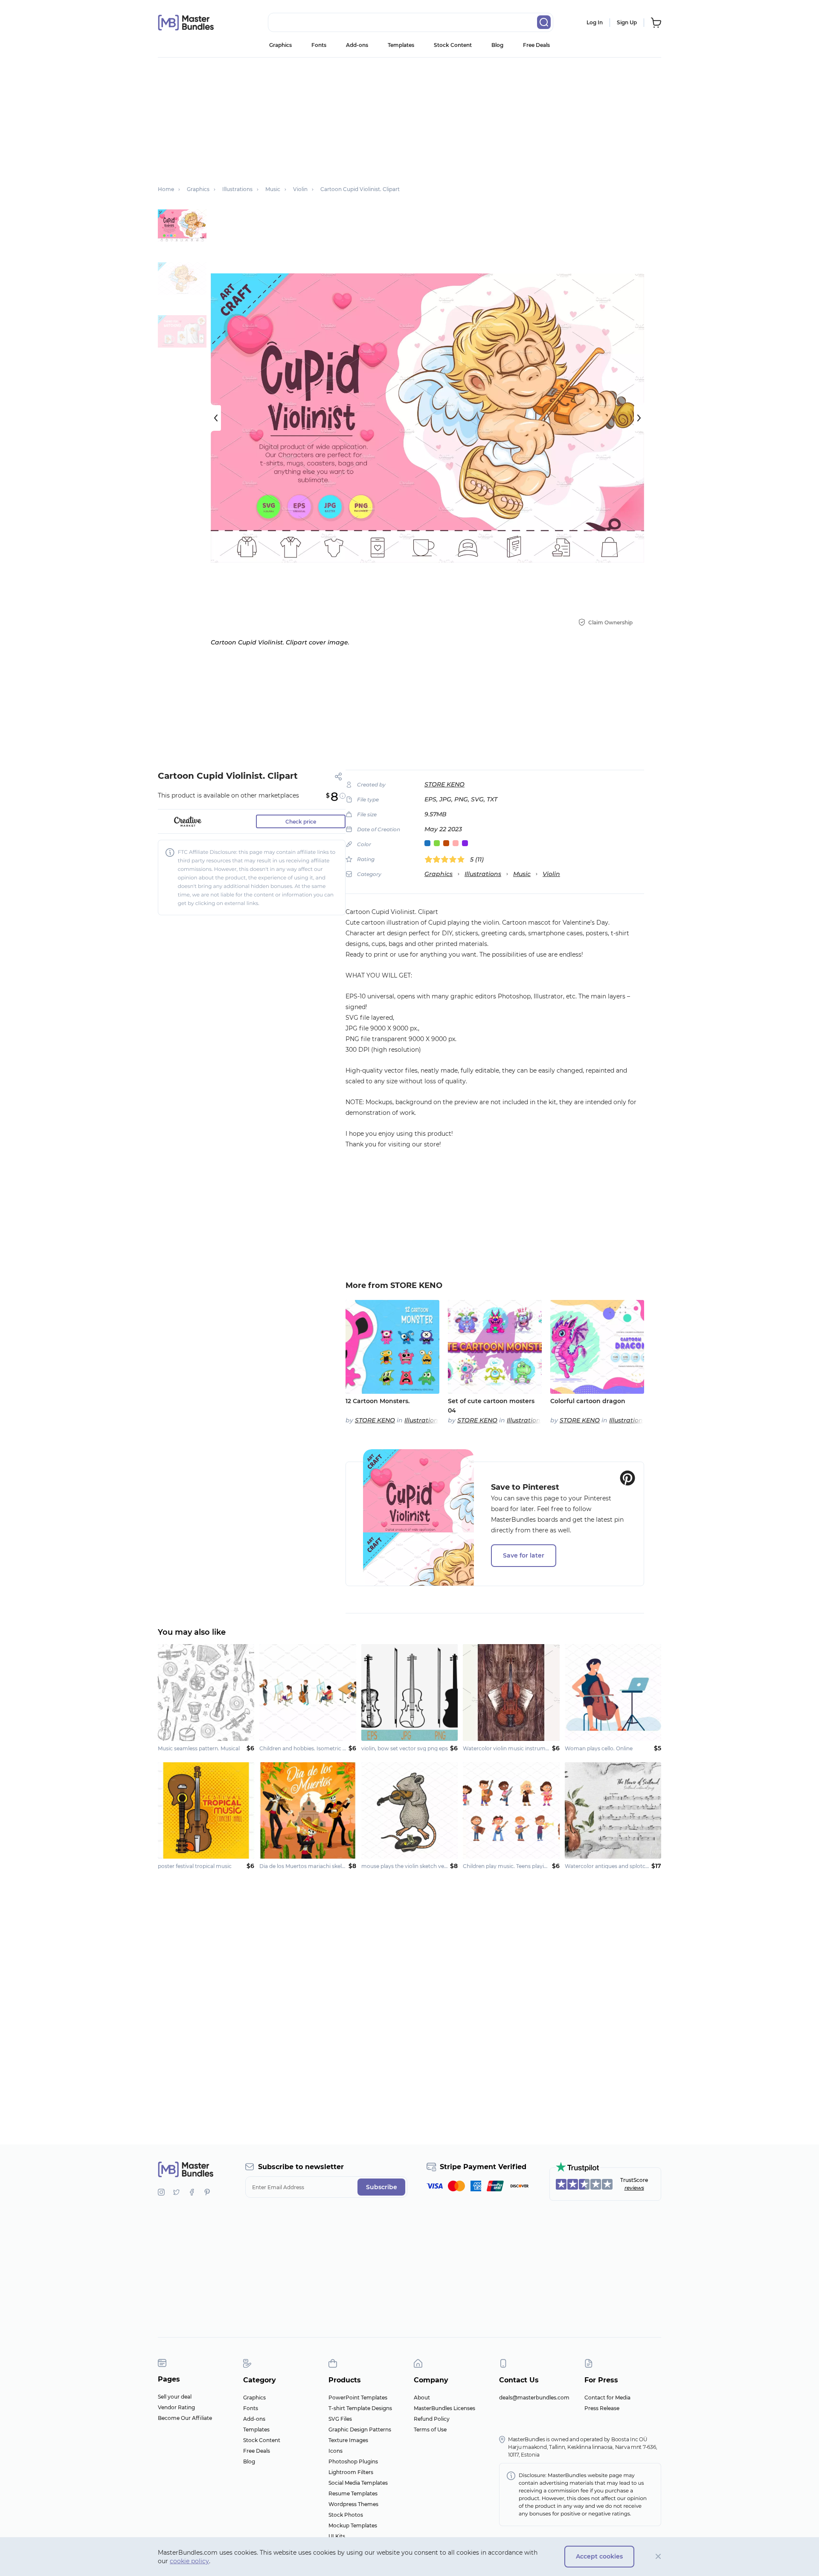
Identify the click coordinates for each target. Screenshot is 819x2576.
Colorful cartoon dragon (588, 1401)
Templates (401, 45)
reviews (634, 2188)
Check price (301, 822)
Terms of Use (430, 2430)
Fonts (319, 45)
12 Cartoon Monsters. (378, 1401)
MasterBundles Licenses (444, 2408)
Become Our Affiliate (185, 2418)
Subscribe (382, 2187)
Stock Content (453, 45)
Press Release (602, 2408)
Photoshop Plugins (353, 2461)
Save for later (524, 1555)
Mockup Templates (353, 2525)
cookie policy (189, 2561)
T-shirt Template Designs (360, 2408)
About (422, 2398)
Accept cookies (599, 2556)
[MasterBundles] (186, 23)
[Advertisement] (409, 117)
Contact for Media (607, 2398)
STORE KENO (444, 784)
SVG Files (340, 2419)
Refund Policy (432, 2419)
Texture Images (348, 2440)
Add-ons (357, 45)
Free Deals (536, 45)
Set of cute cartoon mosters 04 (491, 1406)
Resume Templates (353, 2493)
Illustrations (483, 874)
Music (522, 874)
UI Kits (337, 2536)
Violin (551, 874)
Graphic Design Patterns (360, 2430)
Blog (497, 45)
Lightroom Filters (351, 2472)
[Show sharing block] (338, 776)
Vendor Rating (176, 2407)
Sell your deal (175, 2397)
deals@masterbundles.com (534, 2398)
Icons (335, 2451)
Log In (595, 22)
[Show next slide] (639, 418)
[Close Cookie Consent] (658, 2557)
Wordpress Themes (353, 2504)
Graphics (280, 45)
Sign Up (627, 22)
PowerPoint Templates (358, 2398)
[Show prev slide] (216, 418)
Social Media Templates (358, 2483)
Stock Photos (346, 2515)
